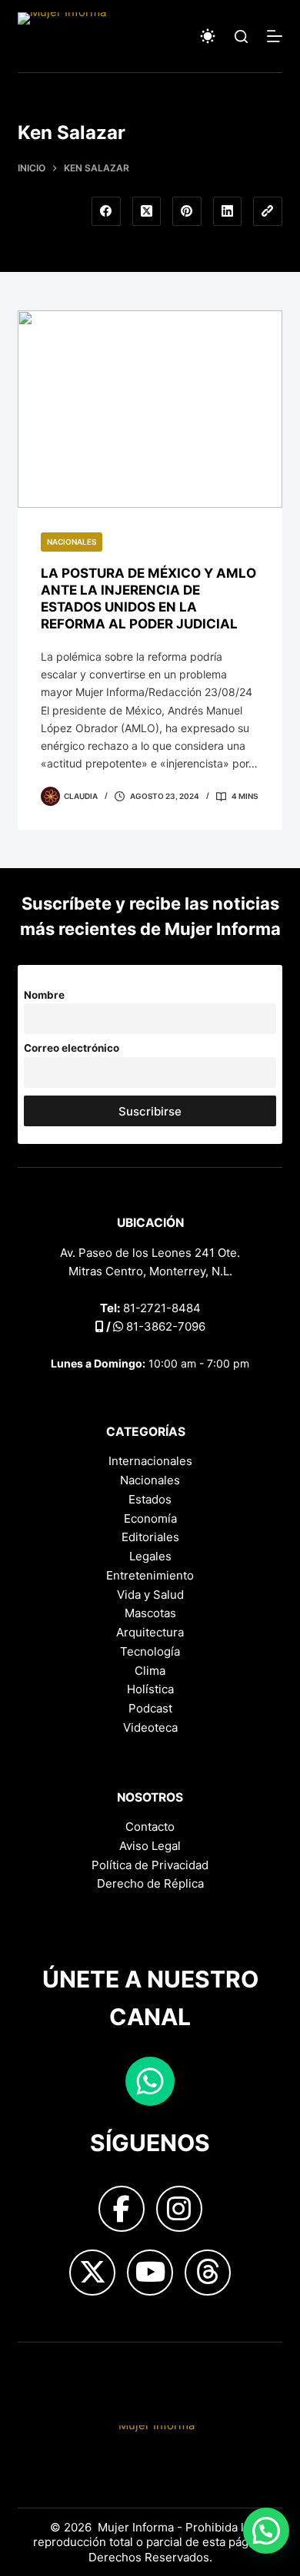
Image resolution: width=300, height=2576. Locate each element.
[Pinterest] (187, 211)
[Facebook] (106, 211)
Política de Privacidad (150, 1865)
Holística (150, 1689)
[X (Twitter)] (147, 211)
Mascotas (150, 1613)
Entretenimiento (150, 1575)
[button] (266, 2531)
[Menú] (275, 36)
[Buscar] (241, 36)
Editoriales (150, 1537)
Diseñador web (59, 2367)
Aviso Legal (150, 1846)
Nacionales (72, 542)
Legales (150, 1556)
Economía (150, 1518)
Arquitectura (150, 1632)
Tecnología (150, 1651)
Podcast (150, 1708)
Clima (150, 1671)
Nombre (44, 995)
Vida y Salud (150, 1595)
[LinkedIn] (228, 211)
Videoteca (150, 1727)
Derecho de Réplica (150, 1883)
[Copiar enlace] (268, 211)
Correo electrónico (72, 1048)
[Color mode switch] (208, 36)
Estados (150, 1499)
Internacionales (150, 1461)
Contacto (150, 1827)
